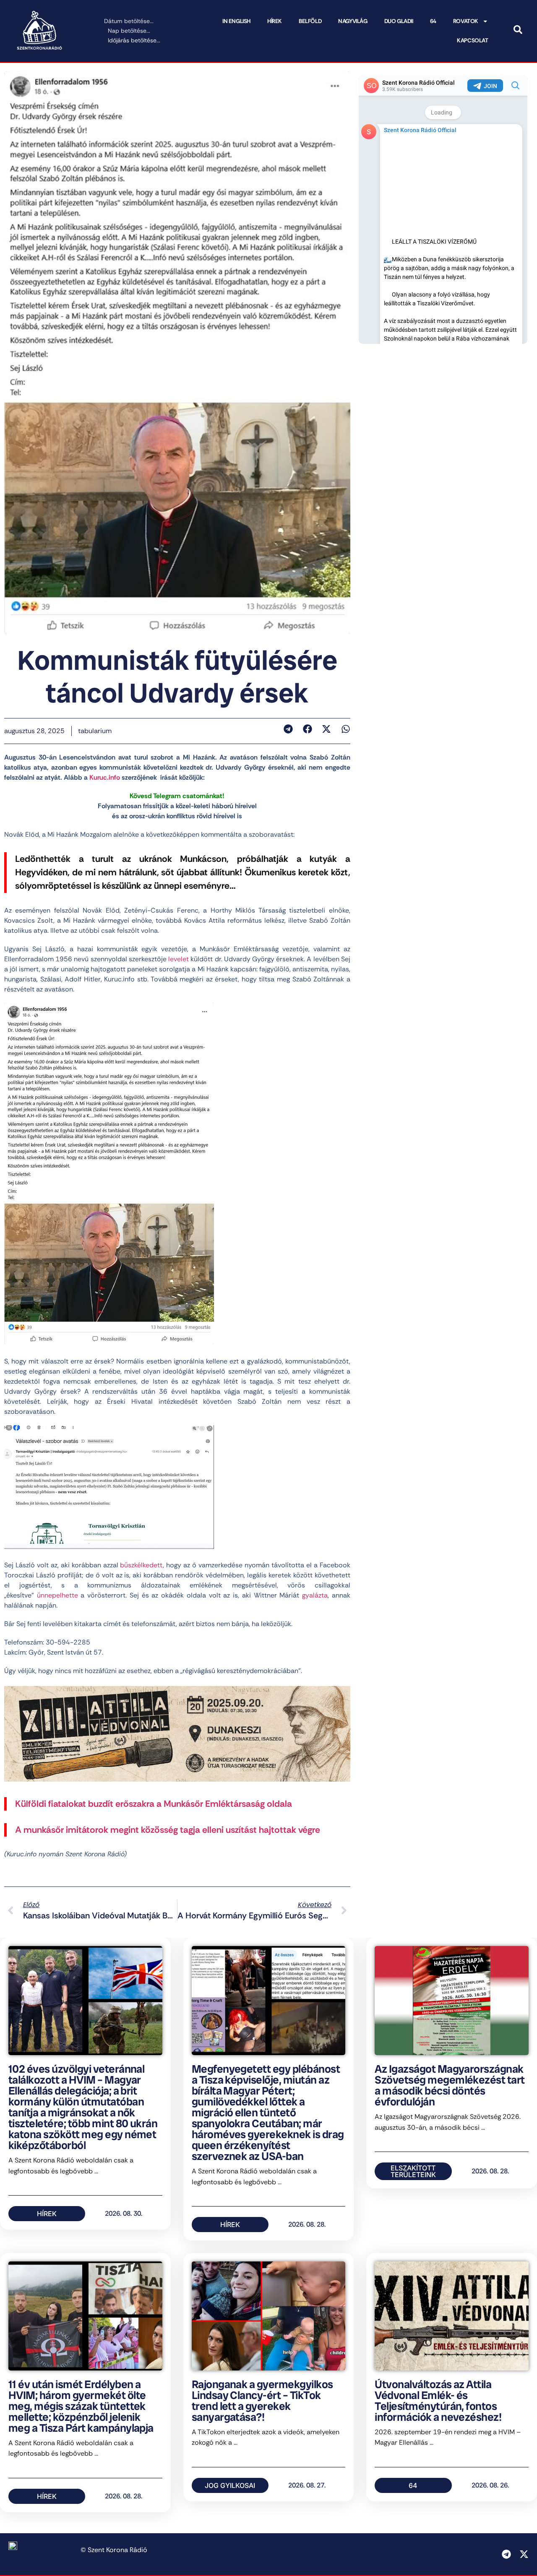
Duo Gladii (399, 21)
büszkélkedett (141, 1565)
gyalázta (315, 1595)
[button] (288, 729)
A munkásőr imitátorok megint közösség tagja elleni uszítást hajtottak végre (168, 1830)
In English (236, 21)
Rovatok (466, 21)
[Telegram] (506, 2554)
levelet (179, 959)
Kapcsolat (472, 40)
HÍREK (275, 21)
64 (433, 21)
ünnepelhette (57, 1595)
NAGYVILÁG (353, 21)
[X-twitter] (524, 2554)
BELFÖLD (310, 21)
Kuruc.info (105, 777)
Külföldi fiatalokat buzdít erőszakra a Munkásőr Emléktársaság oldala (154, 1804)
